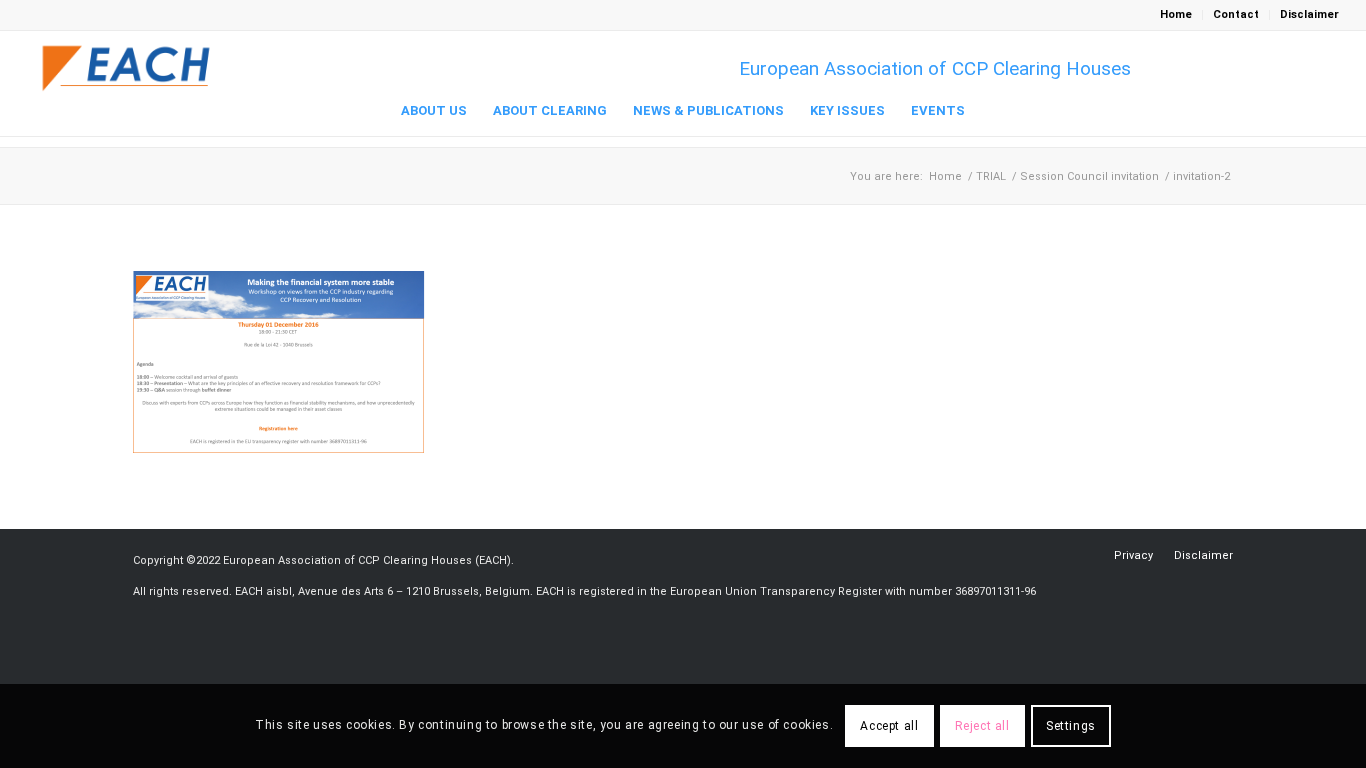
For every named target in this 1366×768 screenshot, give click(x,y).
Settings (1071, 726)
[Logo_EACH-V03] (127, 68)
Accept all (889, 726)
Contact (1236, 14)
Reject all (982, 726)
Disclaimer (1309, 14)
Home (1176, 14)
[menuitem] (1176, 15)
